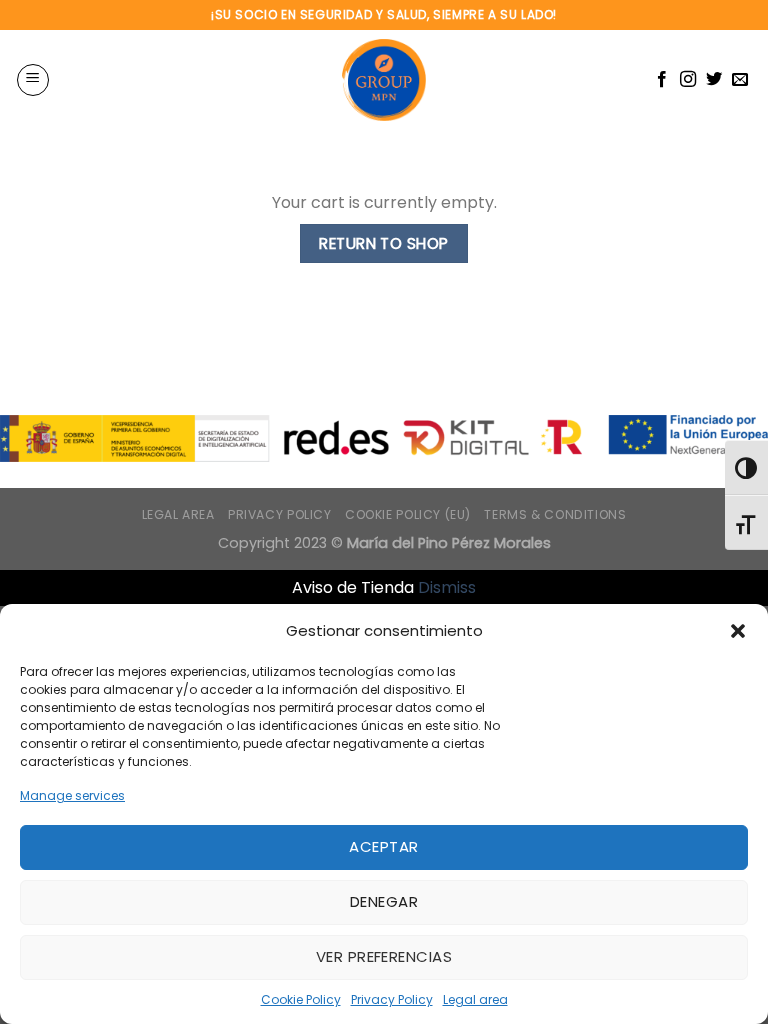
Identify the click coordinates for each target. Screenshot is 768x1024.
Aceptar (383, 846)
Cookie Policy (301, 999)
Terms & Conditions (555, 514)
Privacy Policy (392, 999)
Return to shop (384, 243)
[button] (738, 631)
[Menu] (33, 80)
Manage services (72, 795)
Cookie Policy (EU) (408, 514)
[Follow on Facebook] (662, 80)
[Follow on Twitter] (714, 80)
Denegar (384, 901)
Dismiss (447, 587)
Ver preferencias (384, 956)
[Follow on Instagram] (688, 80)
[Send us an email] (740, 80)
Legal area (475, 999)
